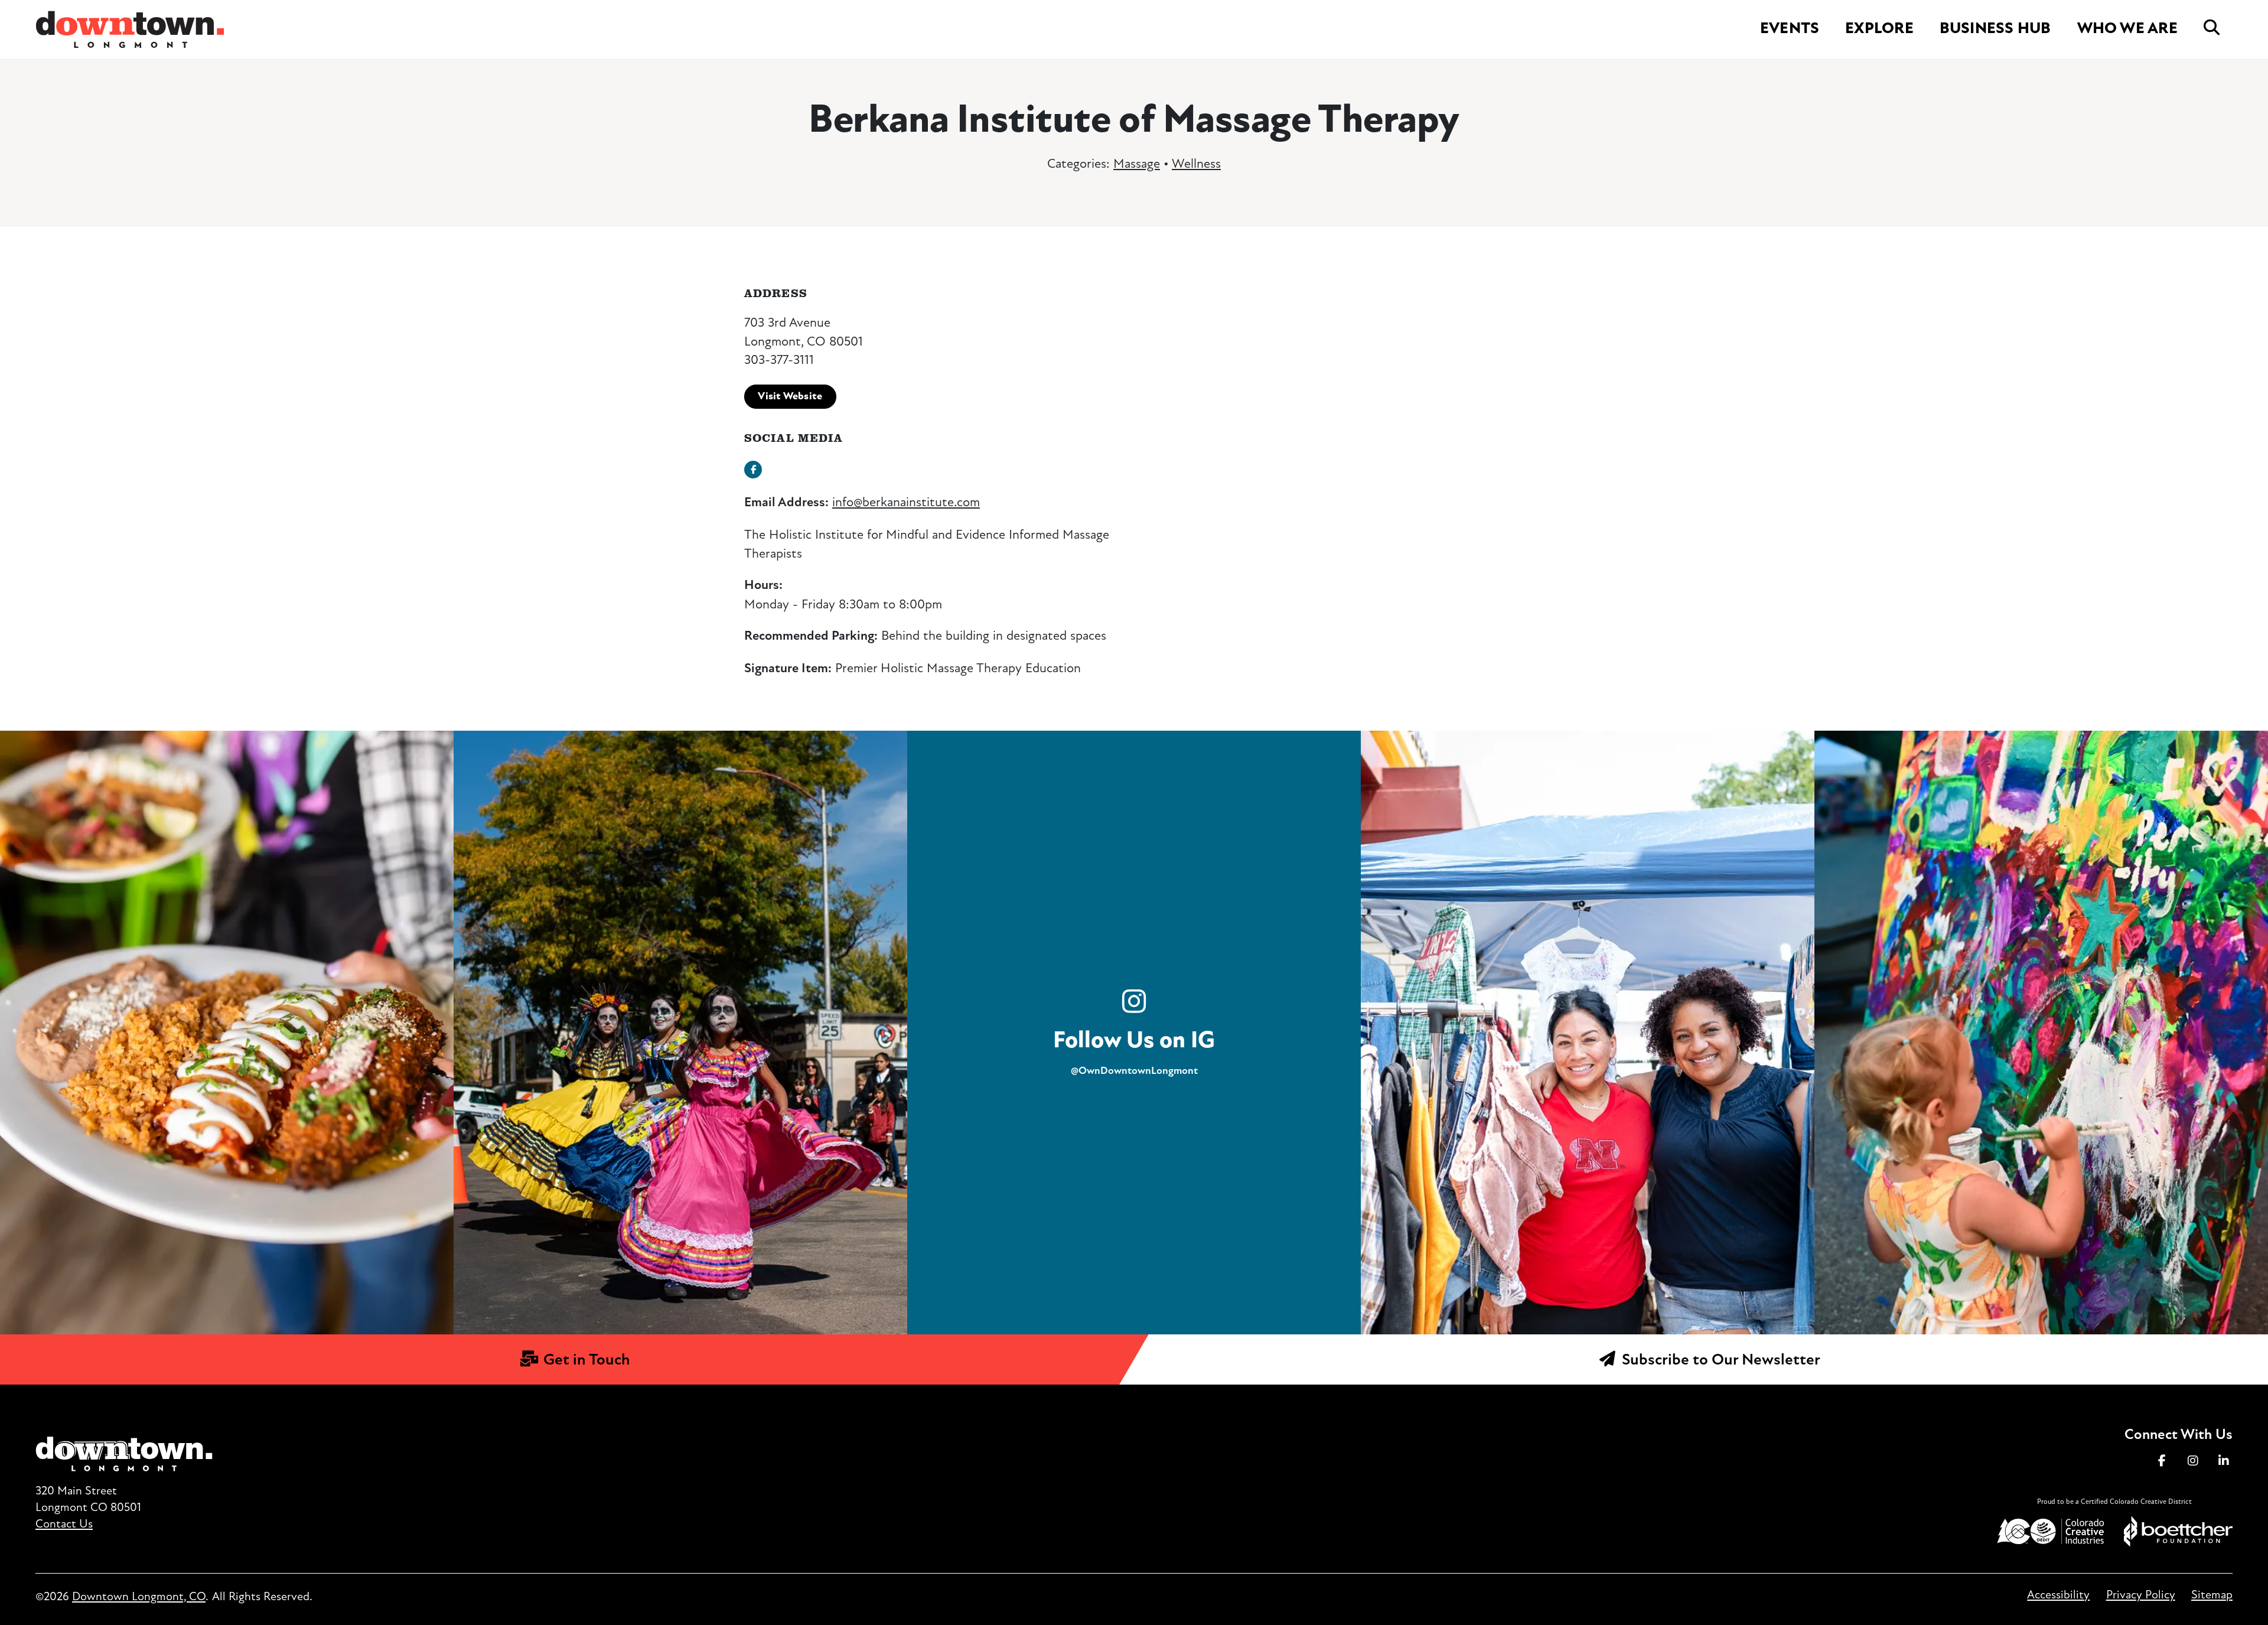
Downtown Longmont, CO (139, 1596)
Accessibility (2058, 1595)
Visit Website (790, 396)
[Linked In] (2224, 1461)
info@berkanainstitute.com (906, 502)
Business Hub (1995, 28)
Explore (1879, 28)
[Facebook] (2162, 1461)
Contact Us (64, 1524)
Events (1790, 28)
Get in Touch (585, 1359)
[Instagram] (2193, 1461)
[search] (2212, 28)
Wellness (1196, 163)
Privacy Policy (2140, 1595)
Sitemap (2212, 1595)
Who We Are (2127, 28)
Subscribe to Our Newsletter (1719, 1359)
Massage (1137, 163)
